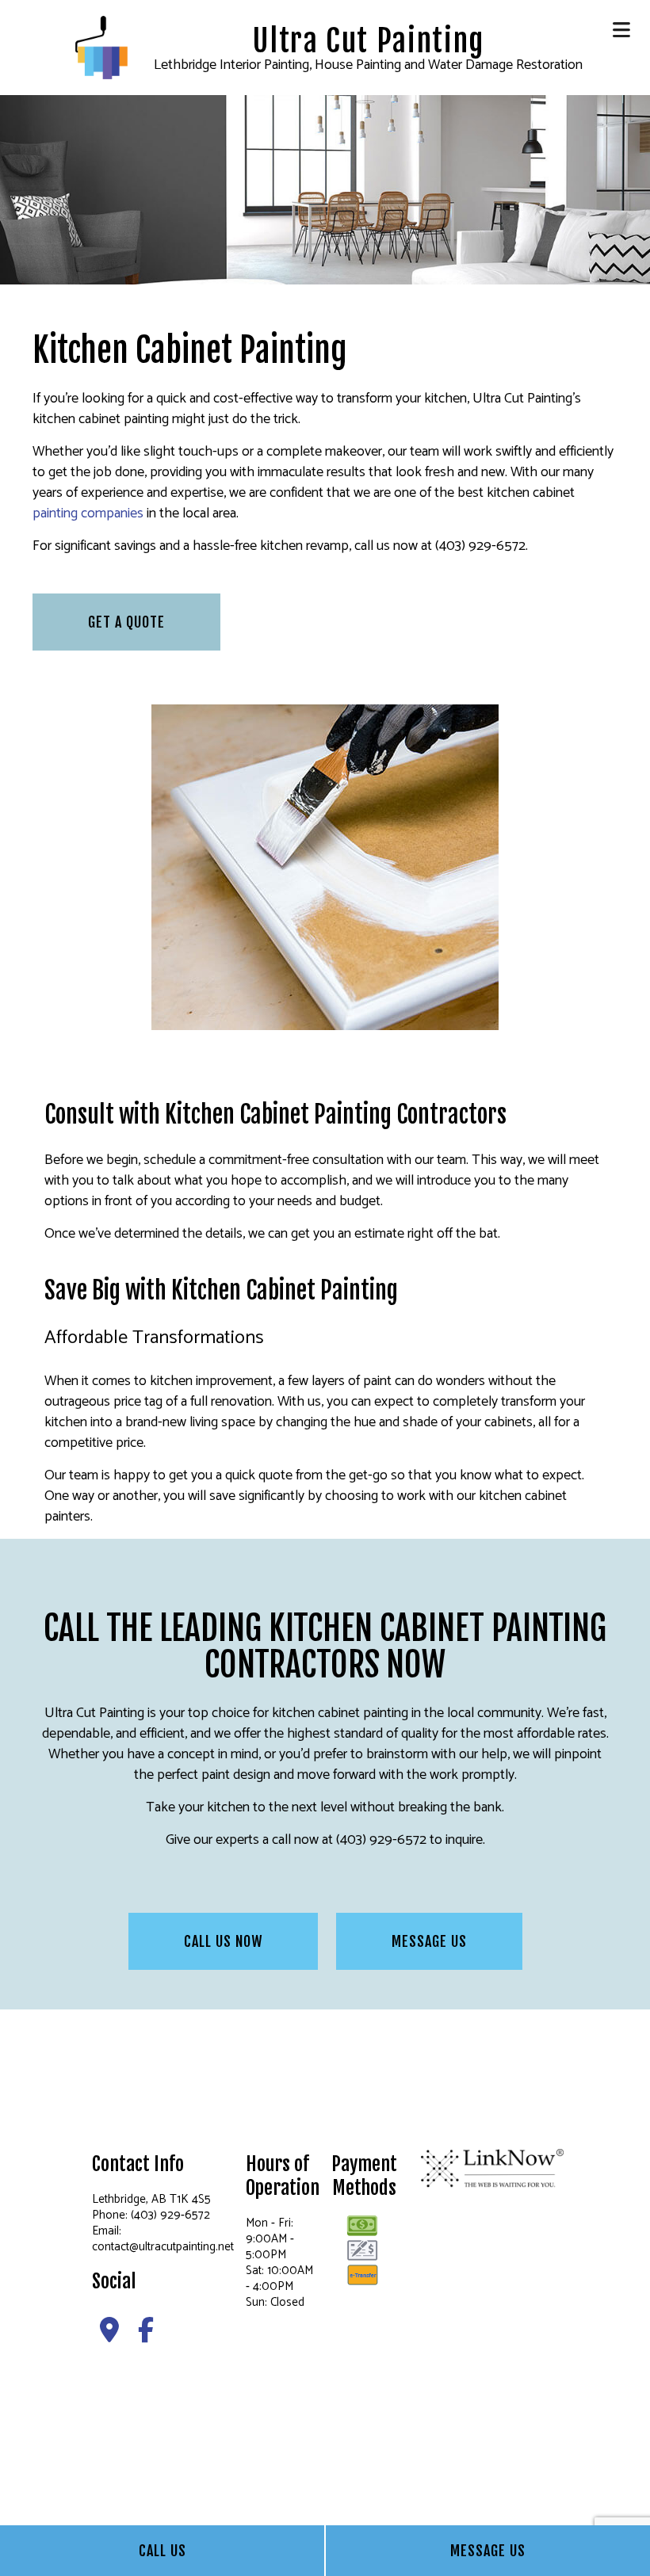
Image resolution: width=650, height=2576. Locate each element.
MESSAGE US (429, 1941)
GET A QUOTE (126, 622)
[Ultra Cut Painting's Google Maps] (109, 2336)
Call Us (162, 2551)
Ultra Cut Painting (368, 41)
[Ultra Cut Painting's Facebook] (146, 2336)
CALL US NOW (223, 1941)
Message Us (488, 2551)
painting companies (88, 513)
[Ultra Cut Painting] (101, 47)
